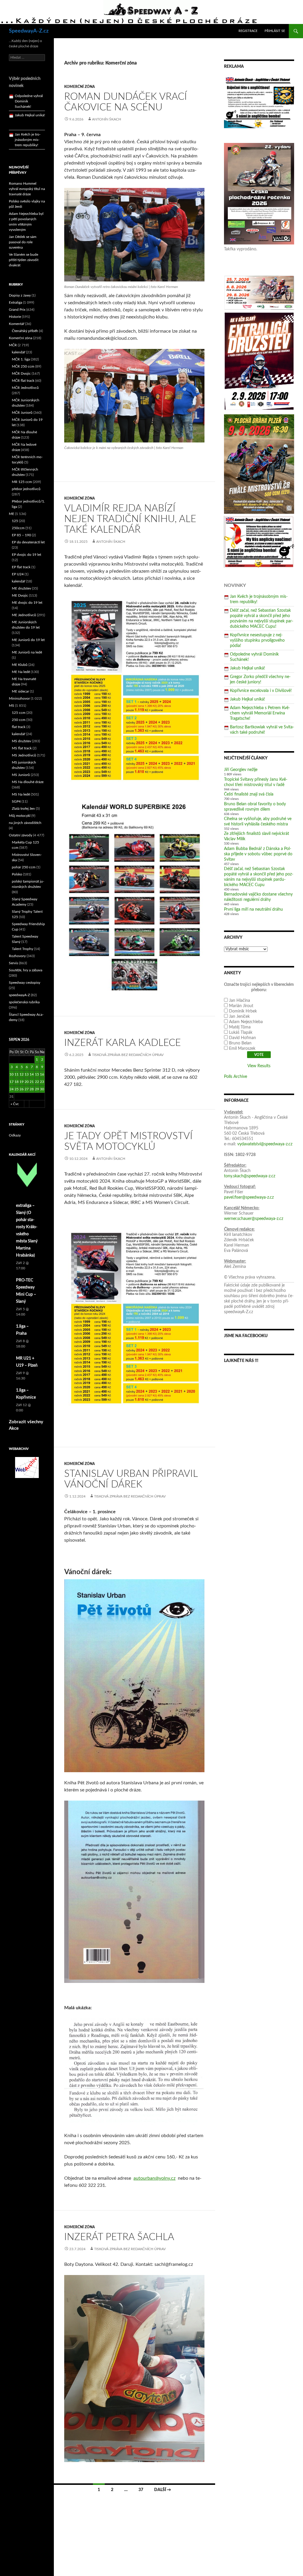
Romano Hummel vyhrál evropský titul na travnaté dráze (27, 189)
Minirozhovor (19, 698)
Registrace (248, 31)
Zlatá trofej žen (23, 809)
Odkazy (15, 1135)
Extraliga (16, 302)
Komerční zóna (80, 87)
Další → (163, 2490)
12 (22, 1074)
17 (12, 1082)
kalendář (18, 352)
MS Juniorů (21, 775)
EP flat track (21, 567)
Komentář (17, 324)
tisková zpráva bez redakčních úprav (128, 1055)
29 (37, 1089)
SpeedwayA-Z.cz (29, 31)
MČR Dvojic (21, 373)
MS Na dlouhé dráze (28, 782)
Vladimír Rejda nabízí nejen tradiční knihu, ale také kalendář (130, 519)
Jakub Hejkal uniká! (248, 668)
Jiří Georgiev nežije (241, 770)
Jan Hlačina (240, 1001)
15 (37, 1074)
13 (27, 1074)
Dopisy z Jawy (20, 295)
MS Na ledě (21, 794)
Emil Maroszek (242, 1049)
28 (32, 1089)
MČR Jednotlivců (25, 388)
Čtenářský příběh (25, 331)
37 (141, 2490)
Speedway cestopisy (25, 983)
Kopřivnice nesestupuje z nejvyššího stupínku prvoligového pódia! (257, 640)
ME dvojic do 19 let (27, 603)
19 (22, 1082)
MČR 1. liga (21, 359)
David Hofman (242, 1038)
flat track (19, 727)
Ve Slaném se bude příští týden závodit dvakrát (24, 260)
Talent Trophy (22, 949)
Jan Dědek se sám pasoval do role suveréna (23, 242)
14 (32, 1074)
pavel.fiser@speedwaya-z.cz (249, 1197)
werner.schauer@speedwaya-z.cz (254, 1219)
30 (42, 1089)
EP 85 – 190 (21, 535)
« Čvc (15, 1104)
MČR (13, 345)
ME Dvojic (20, 595)
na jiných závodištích (25, 823)
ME (12, 514)
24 (12, 1089)
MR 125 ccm (22, 482)
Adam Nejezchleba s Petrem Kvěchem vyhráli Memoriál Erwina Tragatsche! (260, 713)
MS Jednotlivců (24, 755)
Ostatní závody (21, 835)
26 (22, 1089)
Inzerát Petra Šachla (119, 2237)
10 (12, 1074)
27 (27, 1089)
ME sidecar (20, 691)
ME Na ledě (21, 672)
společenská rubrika (24, 1002)
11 (17, 1074)
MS (12, 706)
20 (27, 1082)
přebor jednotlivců (26, 489)
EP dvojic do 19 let (26, 555)
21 (32, 1082)
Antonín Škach (107, 119)
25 (17, 1089)
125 (15, 521)
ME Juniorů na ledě (27, 652)
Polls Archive (236, 1077)
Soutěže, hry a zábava (26, 970)
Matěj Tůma (240, 1027)
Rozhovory (17, 956)
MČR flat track (23, 381)
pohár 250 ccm (24, 867)
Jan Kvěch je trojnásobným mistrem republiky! (28, 104)
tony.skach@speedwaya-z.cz (250, 1176)
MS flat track (22, 748)
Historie (15, 317)
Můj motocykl (20, 816)
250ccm (18, 528)
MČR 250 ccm (23, 366)
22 (37, 1082)
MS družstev (21, 741)
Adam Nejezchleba (246, 1022)
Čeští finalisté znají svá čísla (249, 794)
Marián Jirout (241, 1006)
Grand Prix (17, 310)
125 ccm (19, 713)
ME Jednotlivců (24, 615)
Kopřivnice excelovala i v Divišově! (261, 691)
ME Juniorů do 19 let (28, 640)
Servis (13, 963)
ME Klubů (20, 665)
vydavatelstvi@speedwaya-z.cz (265, 1144)
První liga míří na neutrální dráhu (253, 909)
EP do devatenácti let (28, 542)
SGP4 (16, 801)
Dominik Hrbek (243, 1011)
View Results (259, 1066)
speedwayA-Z (19, 995)
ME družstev (21, 588)
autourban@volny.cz (154, 2178)
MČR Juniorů (22, 413)
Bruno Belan (240, 1043)
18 (17, 1082)
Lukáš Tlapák (241, 1033)
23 (42, 1082)
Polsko (17, 874)
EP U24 (18, 574)
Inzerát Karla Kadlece (123, 1043)
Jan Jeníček (239, 1017)
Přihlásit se (275, 31)
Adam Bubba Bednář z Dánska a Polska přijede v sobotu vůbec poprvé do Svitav (258, 854)
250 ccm (19, 720)
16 (42, 1074)
